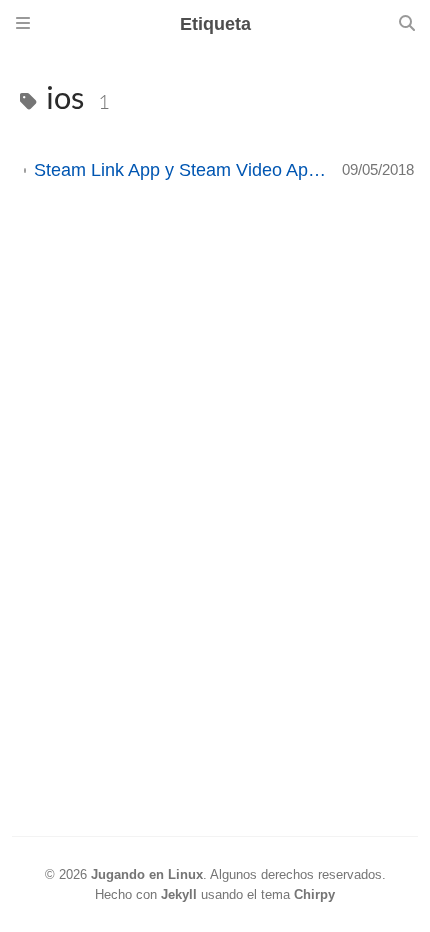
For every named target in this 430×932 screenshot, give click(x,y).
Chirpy (314, 894)
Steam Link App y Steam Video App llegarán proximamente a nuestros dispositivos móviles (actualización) (180, 170)
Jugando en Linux (147, 874)
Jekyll (179, 894)
